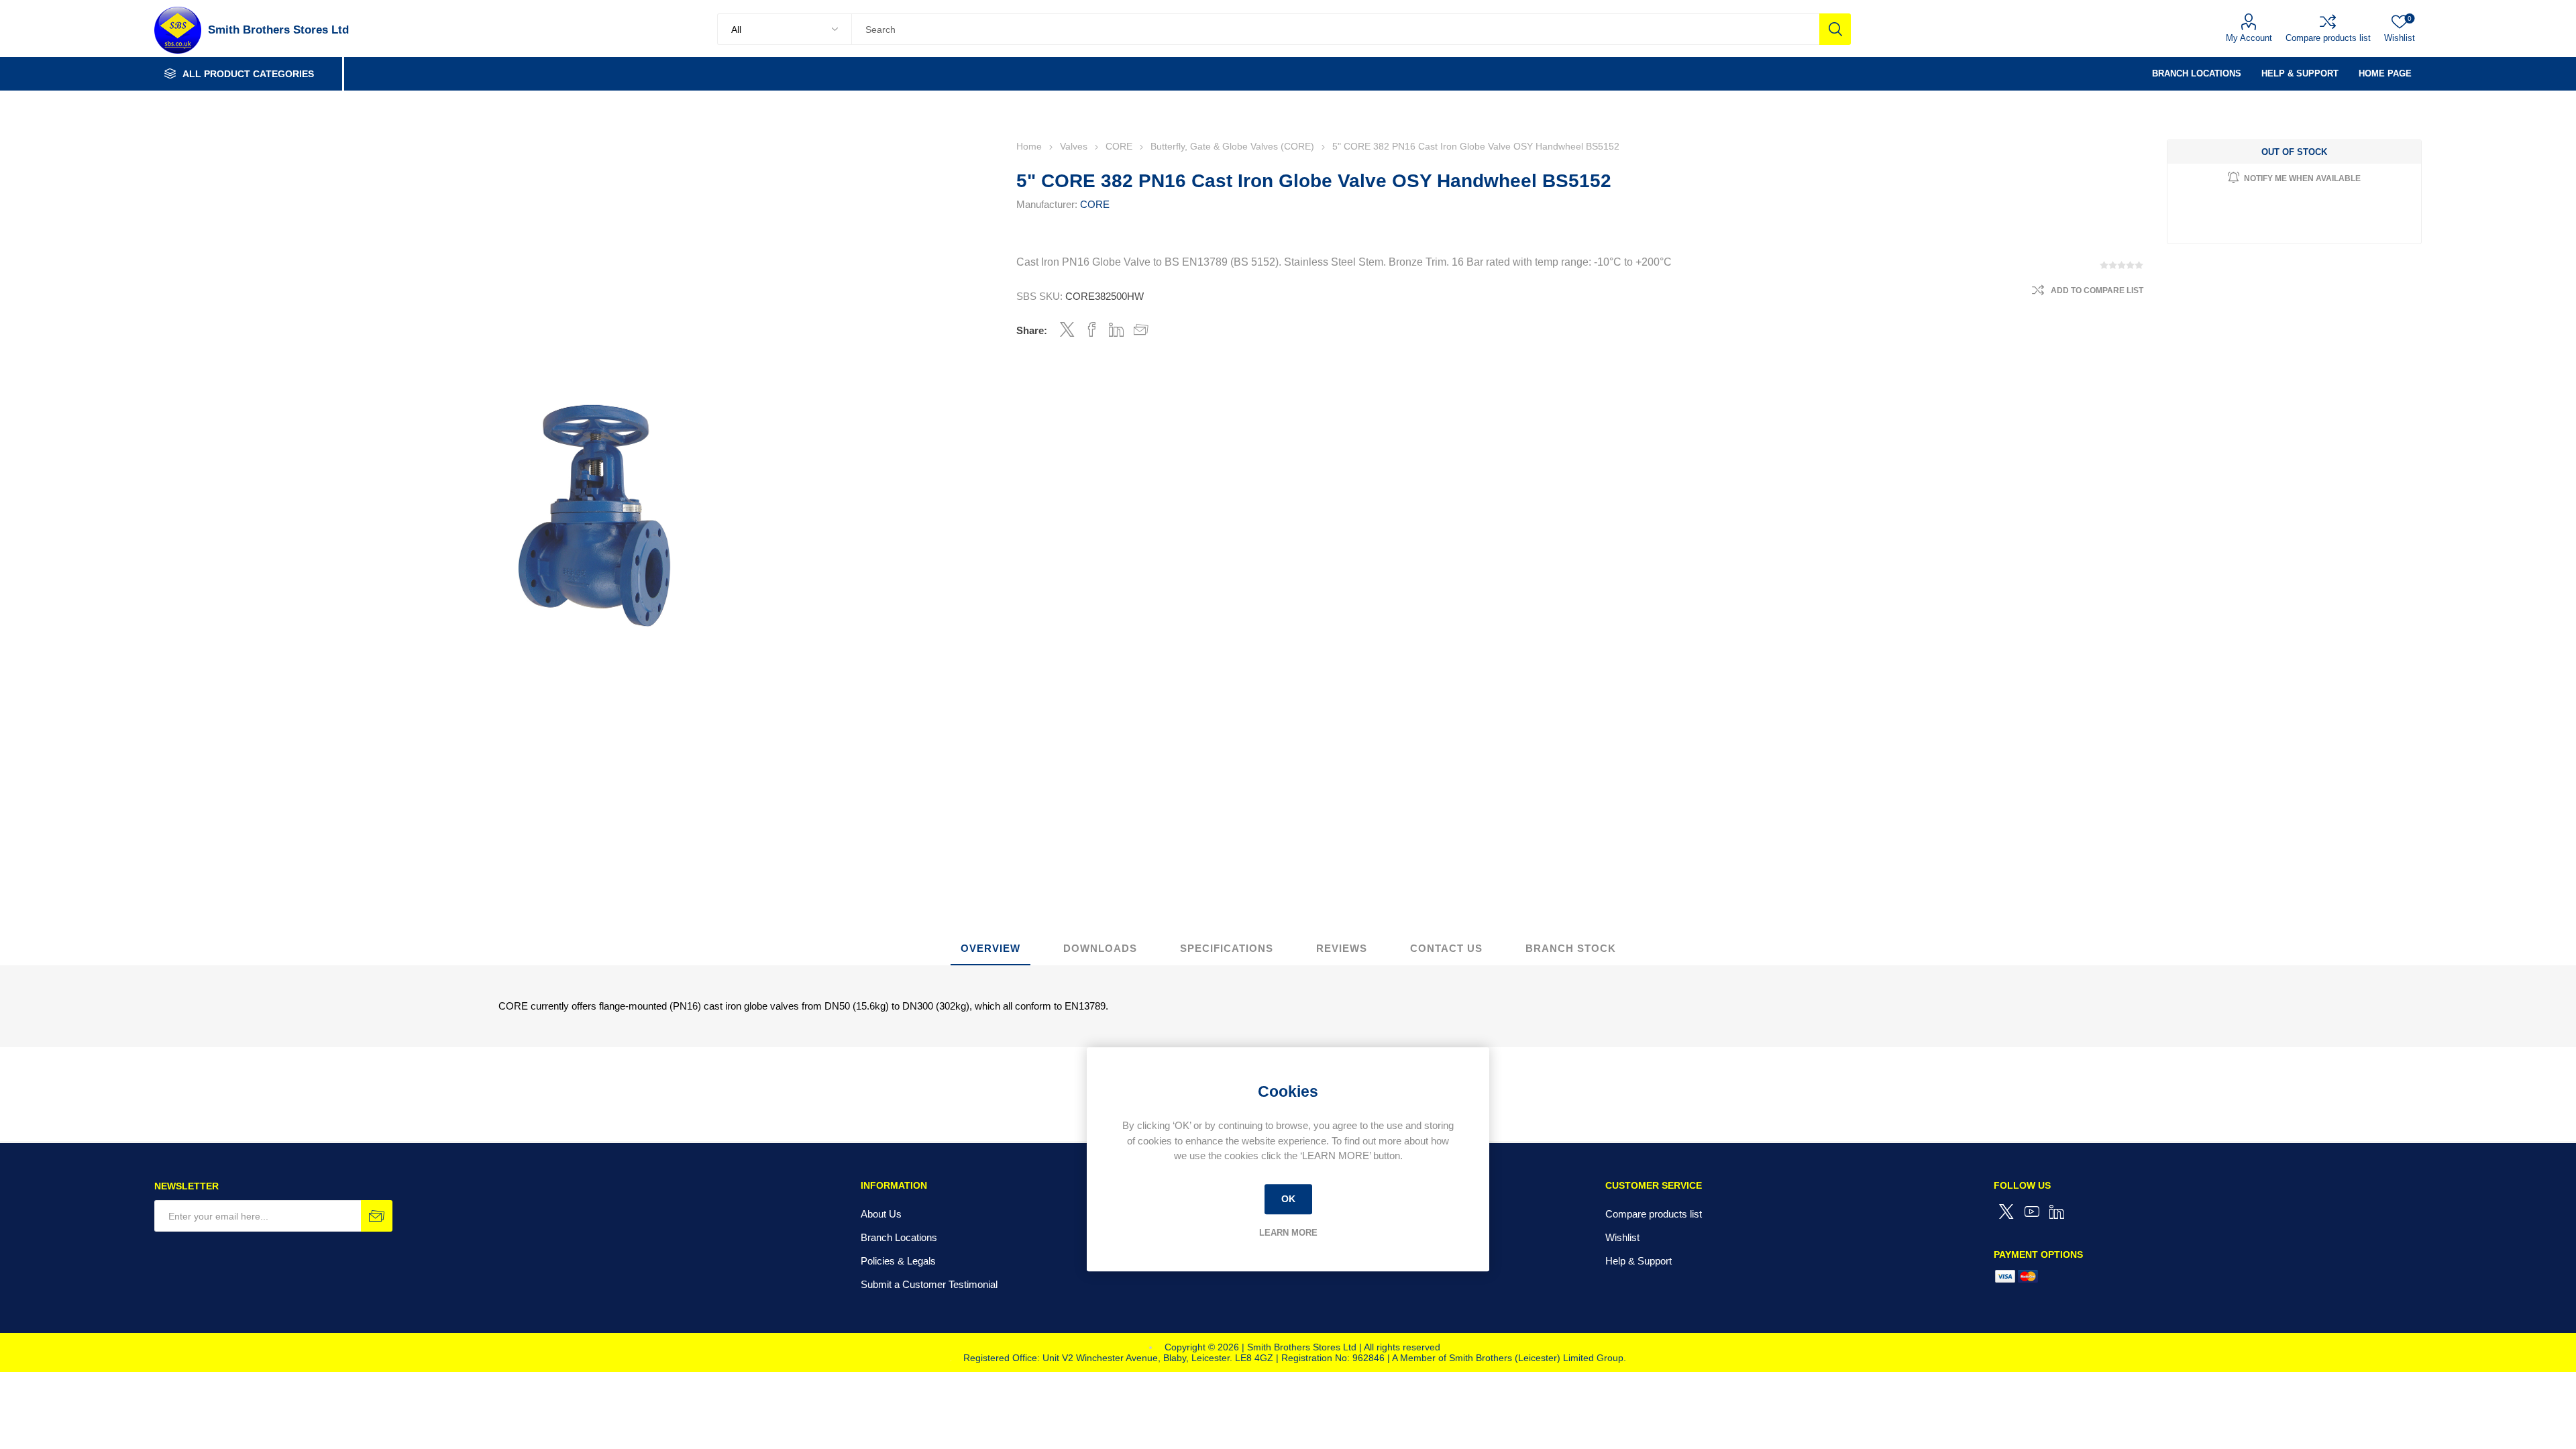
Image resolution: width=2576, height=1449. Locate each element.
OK (1288, 1199)
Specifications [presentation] (1227, 948)
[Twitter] (2006, 1212)
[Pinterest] (2057, 1212)
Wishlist (1622, 1237)
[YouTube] (2032, 1212)
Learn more (1288, 1233)
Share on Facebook (1092, 329)
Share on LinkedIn (1117, 329)
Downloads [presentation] (1100, 948)
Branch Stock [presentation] (1571, 948)
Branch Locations (899, 1237)
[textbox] (1335, 29)
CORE (1095, 204)
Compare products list (2328, 38)
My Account (2249, 38)
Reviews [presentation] (1342, 948)
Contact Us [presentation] (1446, 948)
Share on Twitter (1067, 329)
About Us (881, 1214)
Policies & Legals (898, 1261)
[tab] (990, 949)
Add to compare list (2097, 290)
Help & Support (1639, 1261)
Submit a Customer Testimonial (929, 1284)
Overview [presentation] (990, 948)
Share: (1032, 330)
